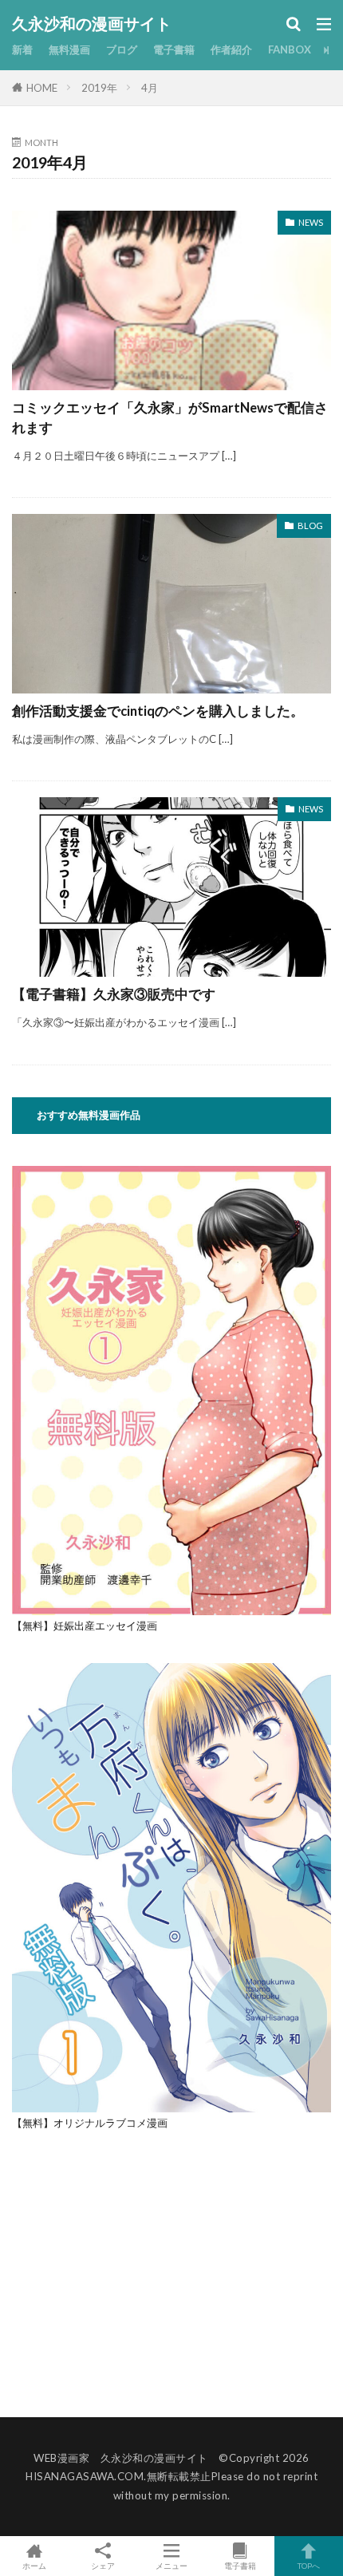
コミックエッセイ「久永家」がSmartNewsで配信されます (170, 418)
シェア (103, 2566)
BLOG (310, 525)
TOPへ (309, 2565)
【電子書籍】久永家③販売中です (114, 994)
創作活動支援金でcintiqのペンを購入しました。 (158, 711)
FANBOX (290, 49)
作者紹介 (231, 49)
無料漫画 (69, 49)
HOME (42, 88)
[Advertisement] (146, 2272)
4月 (150, 88)
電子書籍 (174, 49)
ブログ (122, 49)
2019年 (99, 88)
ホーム (34, 2565)
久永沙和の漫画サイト (92, 24)
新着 (22, 49)
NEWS (311, 222)
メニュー (171, 2565)
